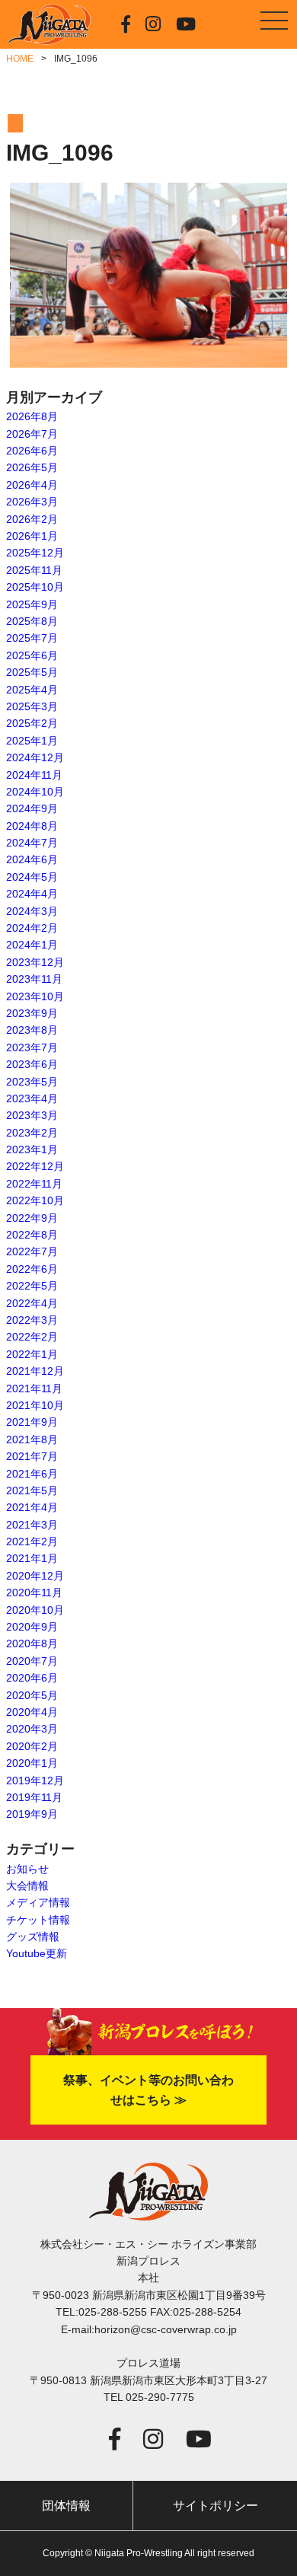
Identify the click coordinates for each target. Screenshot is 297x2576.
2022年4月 (32, 1303)
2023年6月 (32, 1064)
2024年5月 (32, 877)
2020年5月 (32, 1695)
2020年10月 (35, 1610)
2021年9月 (32, 1422)
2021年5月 (32, 1490)
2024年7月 (32, 843)
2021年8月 (32, 1439)
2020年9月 (32, 1627)
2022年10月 (35, 1200)
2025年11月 (34, 570)
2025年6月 (32, 655)
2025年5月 (32, 672)
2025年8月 (32, 621)
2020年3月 (32, 1729)
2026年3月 (32, 502)
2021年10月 (35, 1405)
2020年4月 (32, 1712)
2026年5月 (32, 467)
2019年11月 (34, 1797)
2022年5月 (32, 1286)
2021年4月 (32, 1507)
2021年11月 (34, 1388)
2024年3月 (32, 911)
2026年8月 (32, 416)
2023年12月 (35, 962)
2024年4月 (32, 894)
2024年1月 (32, 945)
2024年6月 (32, 859)
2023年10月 (35, 996)
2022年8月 (32, 1235)
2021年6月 (32, 1474)
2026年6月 (32, 451)
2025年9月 (32, 604)
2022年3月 (32, 1320)
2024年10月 (35, 792)
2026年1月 (32, 536)
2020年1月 (32, 1763)
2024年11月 (34, 775)
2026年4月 (32, 485)
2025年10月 (35, 587)
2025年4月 (32, 690)
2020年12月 (35, 1576)
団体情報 (66, 2506)
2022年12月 (35, 1166)
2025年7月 (32, 638)
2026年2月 (32, 519)
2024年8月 (32, 826)
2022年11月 (34, 1184)
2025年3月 (32, 706)
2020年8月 (32, 1643)
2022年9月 (32, 1218)
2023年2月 (32, 1133)
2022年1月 (32, 1354)
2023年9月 (32, 1013)
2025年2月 (32, 723)
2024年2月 (32, 928)
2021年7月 (32, 1456)
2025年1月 (32, 741)
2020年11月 (34, 1592)
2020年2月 (32, 1746)
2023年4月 (32, 1098)
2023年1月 (32, 1149)
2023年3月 (32, 1115)
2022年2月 (32, 1337)
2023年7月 (32, 1047)
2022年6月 (32, 1269)
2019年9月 (32, 1814)
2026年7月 (32, 434)
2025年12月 (35, 553)
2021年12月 (35, 1371)
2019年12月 (35, 1781)
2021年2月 (32, 1541)
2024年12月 (35, 757)
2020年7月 (32, 1661)
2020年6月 (32, 1678)
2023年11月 (34, 979)
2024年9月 (32, 808)
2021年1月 (32, 1558)
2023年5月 (32, 1082)
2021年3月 (32, 1525)
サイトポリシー (216, 2506)
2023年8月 (32, 1030)
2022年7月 (32, 1251)
